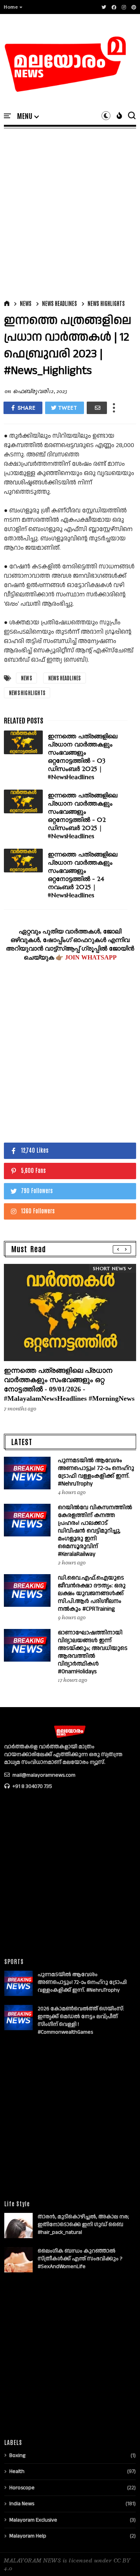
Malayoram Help (28, 2536)
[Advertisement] (70, 212)
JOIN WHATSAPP (91, 957)
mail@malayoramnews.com (43, 1775)
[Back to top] (121, 2557)
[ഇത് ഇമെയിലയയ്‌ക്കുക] (97, 408)
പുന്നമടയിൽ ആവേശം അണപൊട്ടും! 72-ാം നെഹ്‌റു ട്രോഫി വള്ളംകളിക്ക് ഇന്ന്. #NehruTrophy (96, 1472)
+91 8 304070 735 (32, 1786)
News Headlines (59, 303)
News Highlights (106, 303)
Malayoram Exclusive (33, 2520)
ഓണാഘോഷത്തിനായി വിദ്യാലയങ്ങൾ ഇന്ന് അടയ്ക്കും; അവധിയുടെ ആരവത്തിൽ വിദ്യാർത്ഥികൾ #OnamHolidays (93, 1652)
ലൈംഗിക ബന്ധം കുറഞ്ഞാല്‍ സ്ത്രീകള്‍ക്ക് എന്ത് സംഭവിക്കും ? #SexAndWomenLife (80, 2259)
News (26, 303)
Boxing (17, 2455)
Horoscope (22, 2488)
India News (22, 2504)
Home (11, 7)
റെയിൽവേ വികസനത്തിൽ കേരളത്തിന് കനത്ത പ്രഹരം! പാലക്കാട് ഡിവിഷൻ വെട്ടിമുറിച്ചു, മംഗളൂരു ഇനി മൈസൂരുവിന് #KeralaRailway (95, 1531)
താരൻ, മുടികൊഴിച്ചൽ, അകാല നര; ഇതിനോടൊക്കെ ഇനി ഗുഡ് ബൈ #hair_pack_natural (83, 2225)
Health (17, 2471)
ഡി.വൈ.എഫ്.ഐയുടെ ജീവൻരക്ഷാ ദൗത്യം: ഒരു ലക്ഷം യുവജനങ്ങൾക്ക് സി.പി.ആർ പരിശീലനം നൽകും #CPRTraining (92, 1593)
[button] (13, 7)
